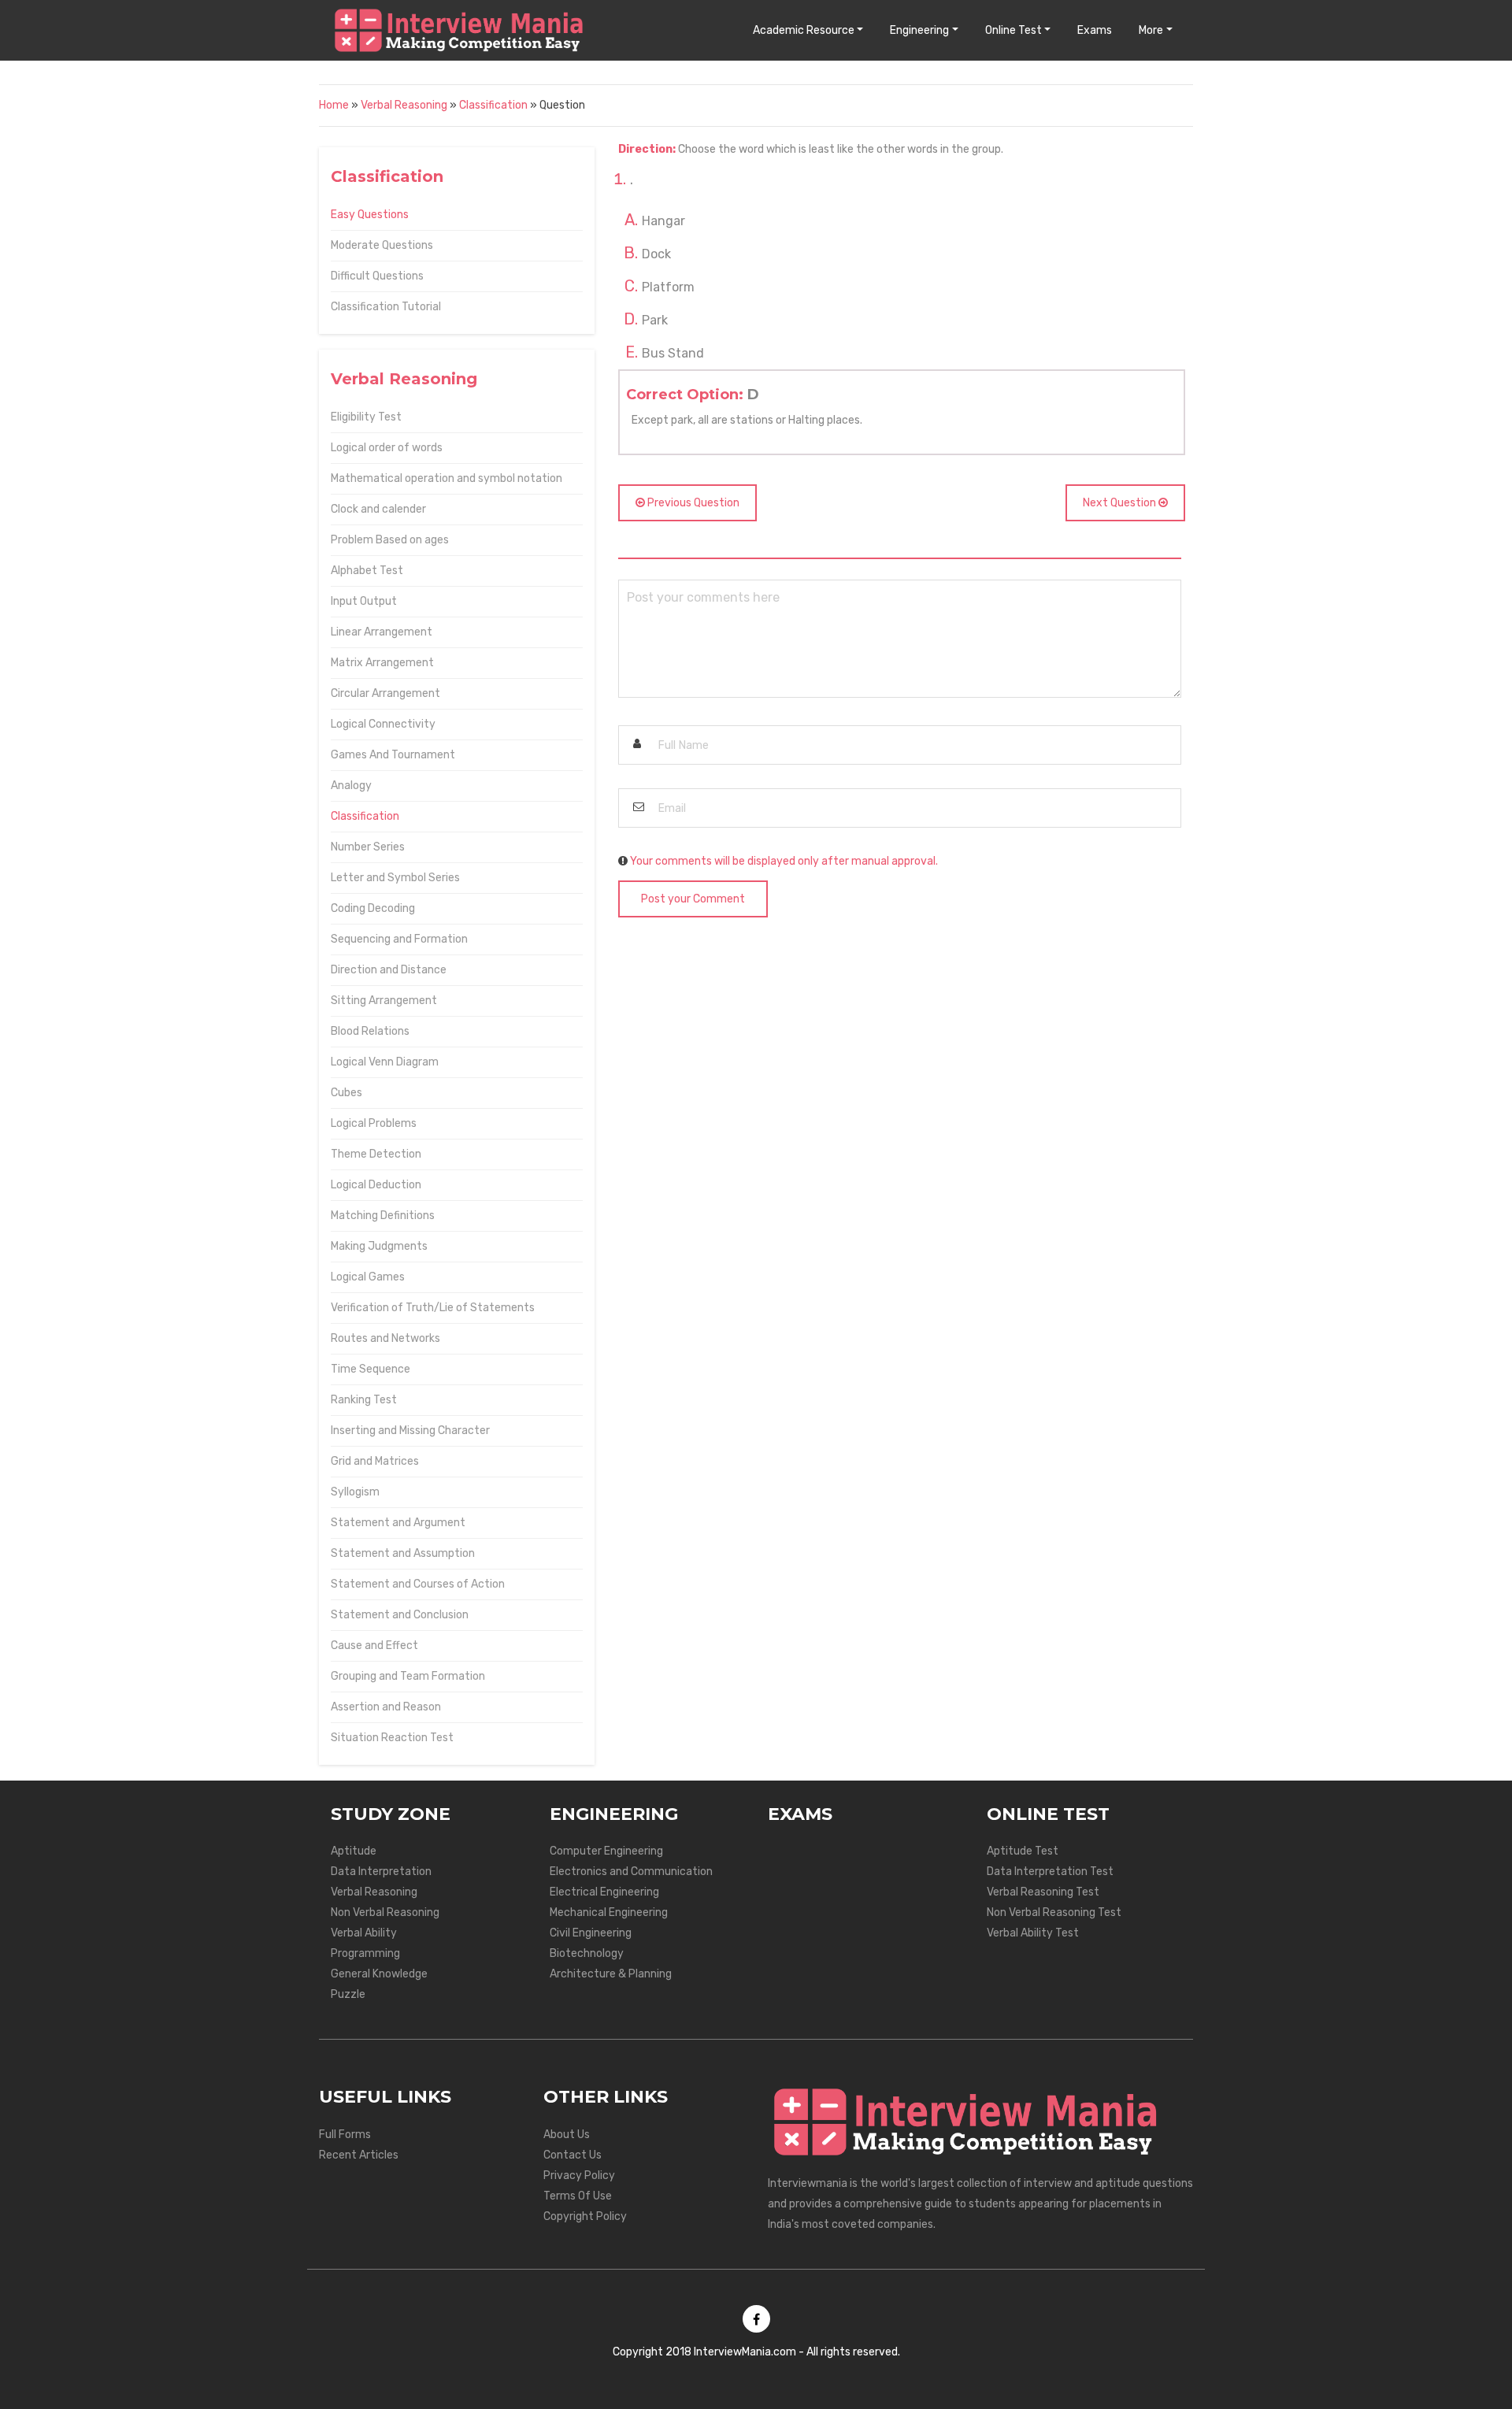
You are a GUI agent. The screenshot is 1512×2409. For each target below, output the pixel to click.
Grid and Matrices (375, 1461)
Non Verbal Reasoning (385, 1912)
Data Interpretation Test (1050, 1872)
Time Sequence (371, 1369)
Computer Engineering (606, 1851)
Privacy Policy (579, 2176)
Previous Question (692, 503)
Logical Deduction (376, 1185)
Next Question (1121, 503)
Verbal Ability (364, 1933)
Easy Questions (370, 215)
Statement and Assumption (403, 1553)
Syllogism (355, 1492)
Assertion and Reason (386, 1707)
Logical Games (368, 1277)
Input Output (364, 601)
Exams (1095, 30)
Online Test (1014, 30)
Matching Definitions (383, 1216)
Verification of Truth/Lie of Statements (433, 1308)
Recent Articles (359, 2155)
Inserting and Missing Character (410, 1431)
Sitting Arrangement (384, 1001)
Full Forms (345, 2135)
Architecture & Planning (611, 1974)
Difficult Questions (377, 276)
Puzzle (348, 1994)
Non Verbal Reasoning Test (1054, 1912)
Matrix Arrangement (382, 663)
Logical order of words (387, 448)
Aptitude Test (1023, 1851)
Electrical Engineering (604, 1892)
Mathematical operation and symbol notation (447, 478)
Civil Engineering (591, 1933)
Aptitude (354, 1851)
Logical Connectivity (383, 724)
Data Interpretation (381, 1872)
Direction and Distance (389, 970)
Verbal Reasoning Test (1043, 1892)
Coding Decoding (373, 908)
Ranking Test (364, 1400)
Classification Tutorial (386, 307)
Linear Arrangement (382, 632)
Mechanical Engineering (609, 1912)
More (1151, 30)
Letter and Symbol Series (395, 878)
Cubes (346, 1093)
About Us (567, 2135)
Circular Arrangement (385, 693)
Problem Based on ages (390, 540)
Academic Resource (804, 30)
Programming (365, 1953)
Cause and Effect (374, 1646)
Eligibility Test (366, 417)
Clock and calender (378, 509)
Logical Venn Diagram (385, 1062)
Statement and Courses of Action (418, 1584)
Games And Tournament (393, 755)
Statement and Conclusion (400, 1615)
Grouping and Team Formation (408, 1676)
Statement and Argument (398, 1523)
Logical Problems (374, 1123)
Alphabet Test (367, 571)
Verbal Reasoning (404, 105)
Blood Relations (370, 1031)
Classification (493, 105)
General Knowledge (379, 1974)
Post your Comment (693, 899)
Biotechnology (587, 1953)
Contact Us (573, 2155)
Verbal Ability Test (1033, 1933)
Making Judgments (379, 1246)
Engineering (919, 30)
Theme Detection (376, 1154)
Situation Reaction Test (392, 1738)
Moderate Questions (382, 245)
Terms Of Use (578, 2196)
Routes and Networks (385, 1338)
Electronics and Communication (631, 1872)
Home (334, 105)
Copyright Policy (585, 2216)
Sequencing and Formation (399, 939)
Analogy (351, 786)
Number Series (368, 847)
